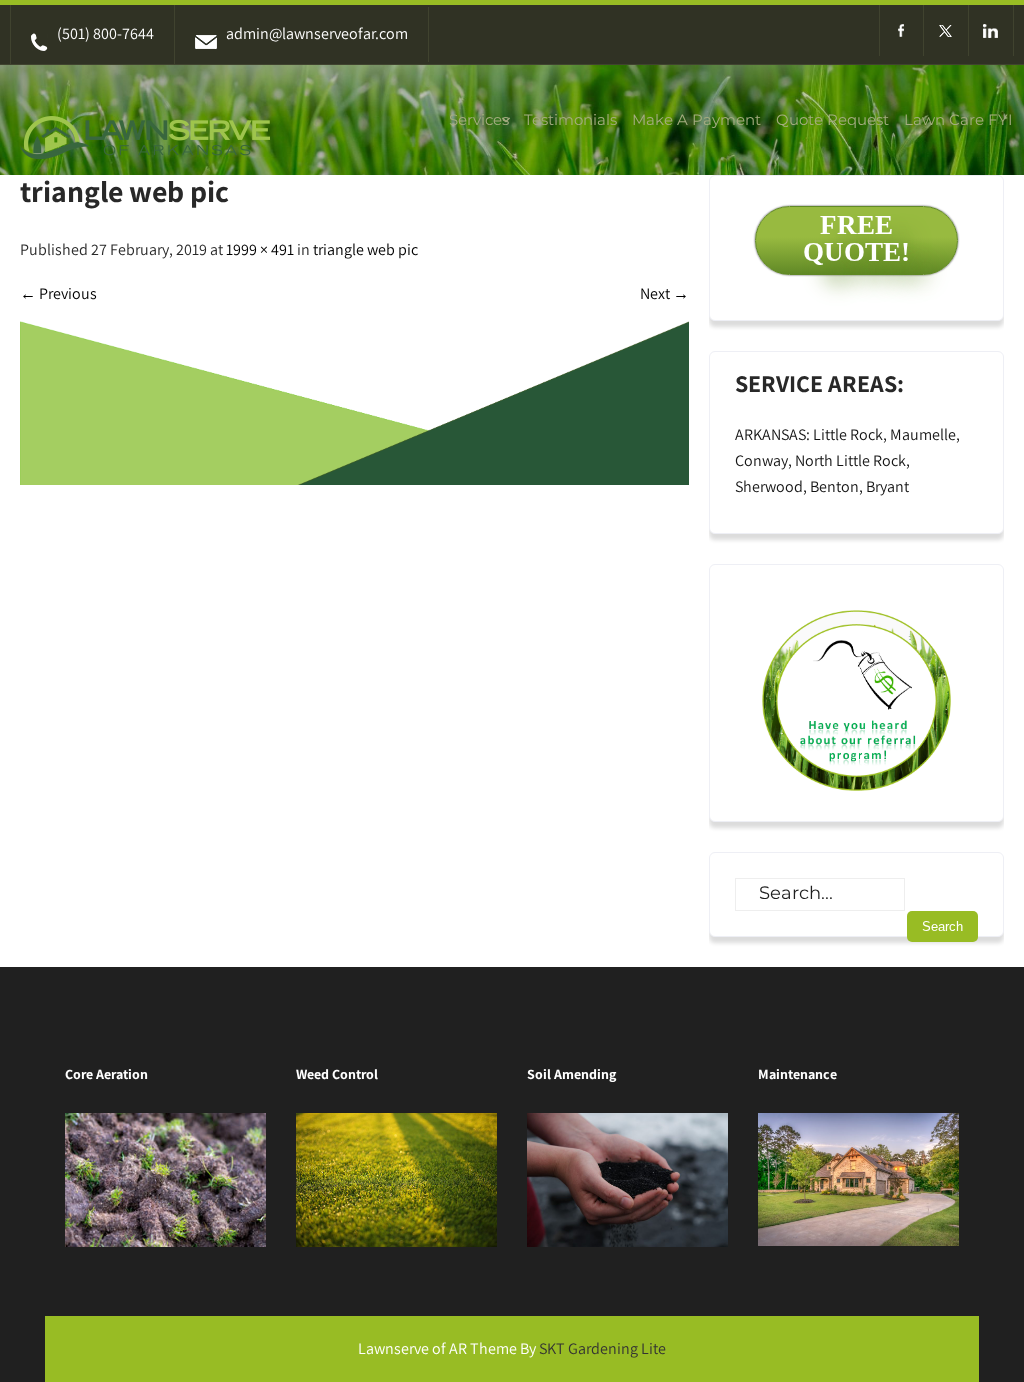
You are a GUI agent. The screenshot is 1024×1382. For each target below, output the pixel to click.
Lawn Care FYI (958, 119)
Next (664, 293)
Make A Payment (696, 119)
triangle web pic (365, 249)
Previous (58, 293)
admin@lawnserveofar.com (317, 33)
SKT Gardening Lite (602, 1348)
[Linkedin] (991, 30)
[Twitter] (946, 30)
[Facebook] (901, 30)
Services (479, 119)
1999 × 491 (260, 249)
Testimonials (570, 119)
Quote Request (832, 119)
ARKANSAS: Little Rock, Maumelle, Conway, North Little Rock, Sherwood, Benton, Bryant (847, 460)
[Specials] (856, 693)
